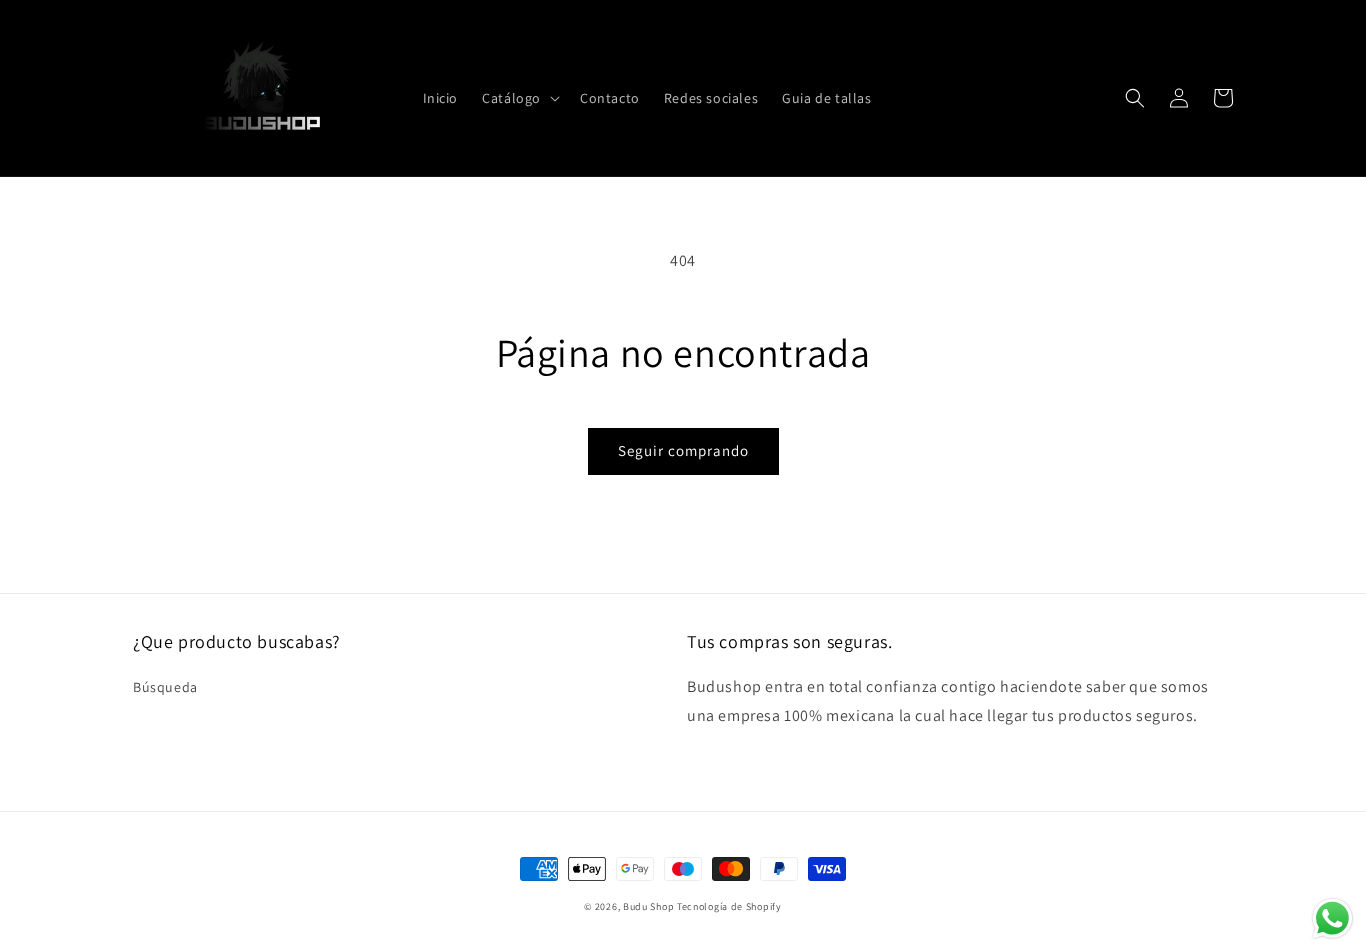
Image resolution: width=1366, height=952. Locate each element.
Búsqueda (165, 687)
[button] (519, 98)
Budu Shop (648, 906)
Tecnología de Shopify (729, 906)
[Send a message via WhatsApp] (1332, 918)
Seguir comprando (683, 450)
